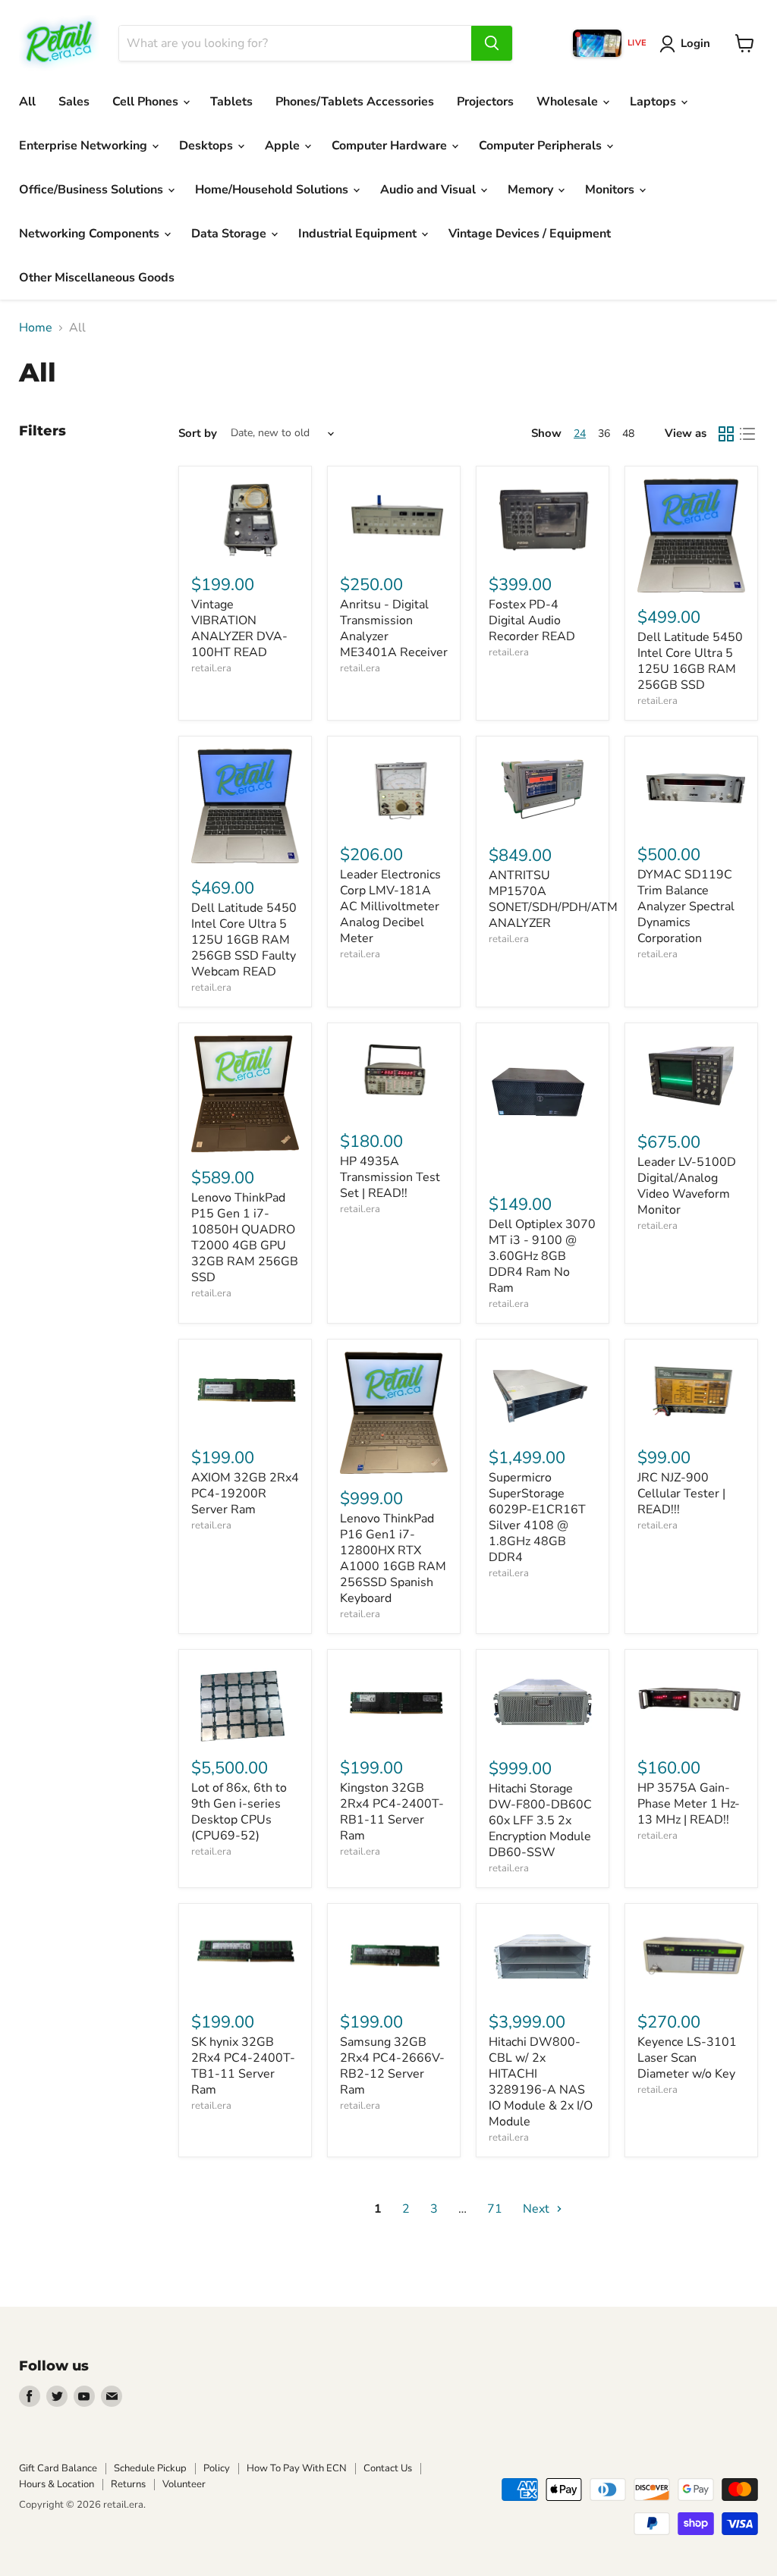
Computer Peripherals (542, 146)
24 (580, 434)
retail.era (211, 668)
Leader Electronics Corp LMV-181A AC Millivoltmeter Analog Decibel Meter (390, 906)
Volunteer (184, 2484)
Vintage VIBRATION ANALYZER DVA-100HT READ (239, 628)
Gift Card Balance (58, 2468)
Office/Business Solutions (93, 190)
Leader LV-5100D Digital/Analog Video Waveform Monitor (687, 1186)
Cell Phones (147, 102)
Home (36, 328)
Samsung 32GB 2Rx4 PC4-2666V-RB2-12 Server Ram (392, 2066)
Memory (532, 190)
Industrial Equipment (359, 234)
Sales (74, 102)
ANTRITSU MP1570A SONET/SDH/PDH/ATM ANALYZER (553, 899)
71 (495, 2209)
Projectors (485, 102)
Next (538, 2209)
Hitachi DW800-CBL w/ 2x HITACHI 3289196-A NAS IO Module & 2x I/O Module (541, 2082)
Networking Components (91, 234)
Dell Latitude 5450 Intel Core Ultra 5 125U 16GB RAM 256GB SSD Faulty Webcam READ (244, 940)
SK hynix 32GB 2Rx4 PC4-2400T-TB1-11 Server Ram (243, 2066)
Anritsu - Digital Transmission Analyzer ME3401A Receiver (394, 628)
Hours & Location (57, 2484)
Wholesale (569, 102)
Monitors (611, 190)
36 (604, 434)
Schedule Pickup (150, 2468)
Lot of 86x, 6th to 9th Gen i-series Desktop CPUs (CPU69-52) (239, 1812)
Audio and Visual (429, 190)
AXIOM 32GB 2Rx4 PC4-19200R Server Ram (245, 1494)
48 (628, 434)
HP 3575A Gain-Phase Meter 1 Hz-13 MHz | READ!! (689, 1804)
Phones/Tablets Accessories (355, 102)
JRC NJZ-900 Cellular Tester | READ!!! (681, 1494)
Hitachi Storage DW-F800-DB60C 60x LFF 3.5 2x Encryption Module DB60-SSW (540, 1820)
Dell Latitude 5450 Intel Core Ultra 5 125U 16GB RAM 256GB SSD (690, 661)
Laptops (654, 102)
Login (695, 43)
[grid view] (726, 434)
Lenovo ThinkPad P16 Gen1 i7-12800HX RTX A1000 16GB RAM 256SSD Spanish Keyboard (393, 1558)
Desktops (208, 146)
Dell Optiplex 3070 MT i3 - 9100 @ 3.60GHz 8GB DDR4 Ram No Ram (542, 1256)
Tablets (231, 102)
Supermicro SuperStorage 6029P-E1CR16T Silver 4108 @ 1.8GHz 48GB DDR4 (537, 1517)
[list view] (747, 434)
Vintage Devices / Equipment (530, 234)
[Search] (492, 43)
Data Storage (230, 234)
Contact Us (388, 2468)
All (27, 102)
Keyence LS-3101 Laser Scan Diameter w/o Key (687, 2058)
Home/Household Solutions (273, 190)
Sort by (198, 434)
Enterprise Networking (85, 146)
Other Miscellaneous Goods (97, 278)
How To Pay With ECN (297, 2468)
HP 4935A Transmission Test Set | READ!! (390, 1177)
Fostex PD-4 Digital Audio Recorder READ (532, 620)
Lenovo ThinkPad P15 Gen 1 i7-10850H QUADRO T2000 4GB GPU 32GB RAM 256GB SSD (245, 1238)
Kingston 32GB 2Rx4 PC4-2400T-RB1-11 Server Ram (392, 1812)
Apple (284, 146)
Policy (217, 2468)
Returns (128, 2484)
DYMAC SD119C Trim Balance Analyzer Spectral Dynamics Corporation (686, 906)
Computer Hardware (391, 146)
